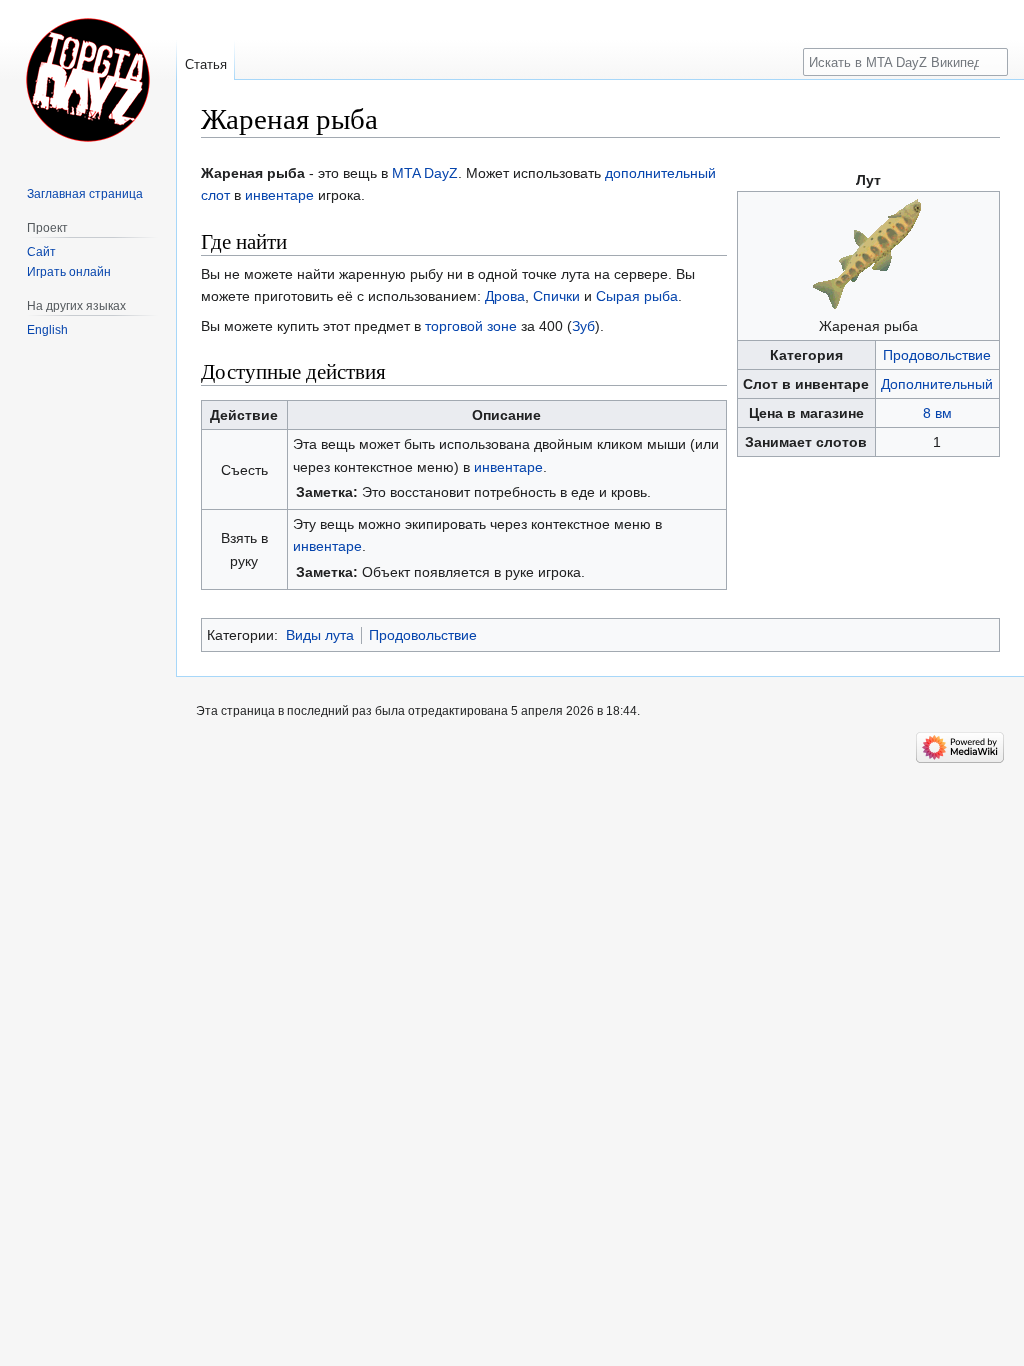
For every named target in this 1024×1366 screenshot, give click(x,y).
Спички (556, 296)
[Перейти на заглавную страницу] (88, 80)
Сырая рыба (637, 296)
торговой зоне (471, 326)
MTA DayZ (425, 173)
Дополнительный (937, 384)
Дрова (505, 296)
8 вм (937, 413)
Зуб (583, 326)
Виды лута (320, 635)
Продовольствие (937, 355)
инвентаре (279, 195)
